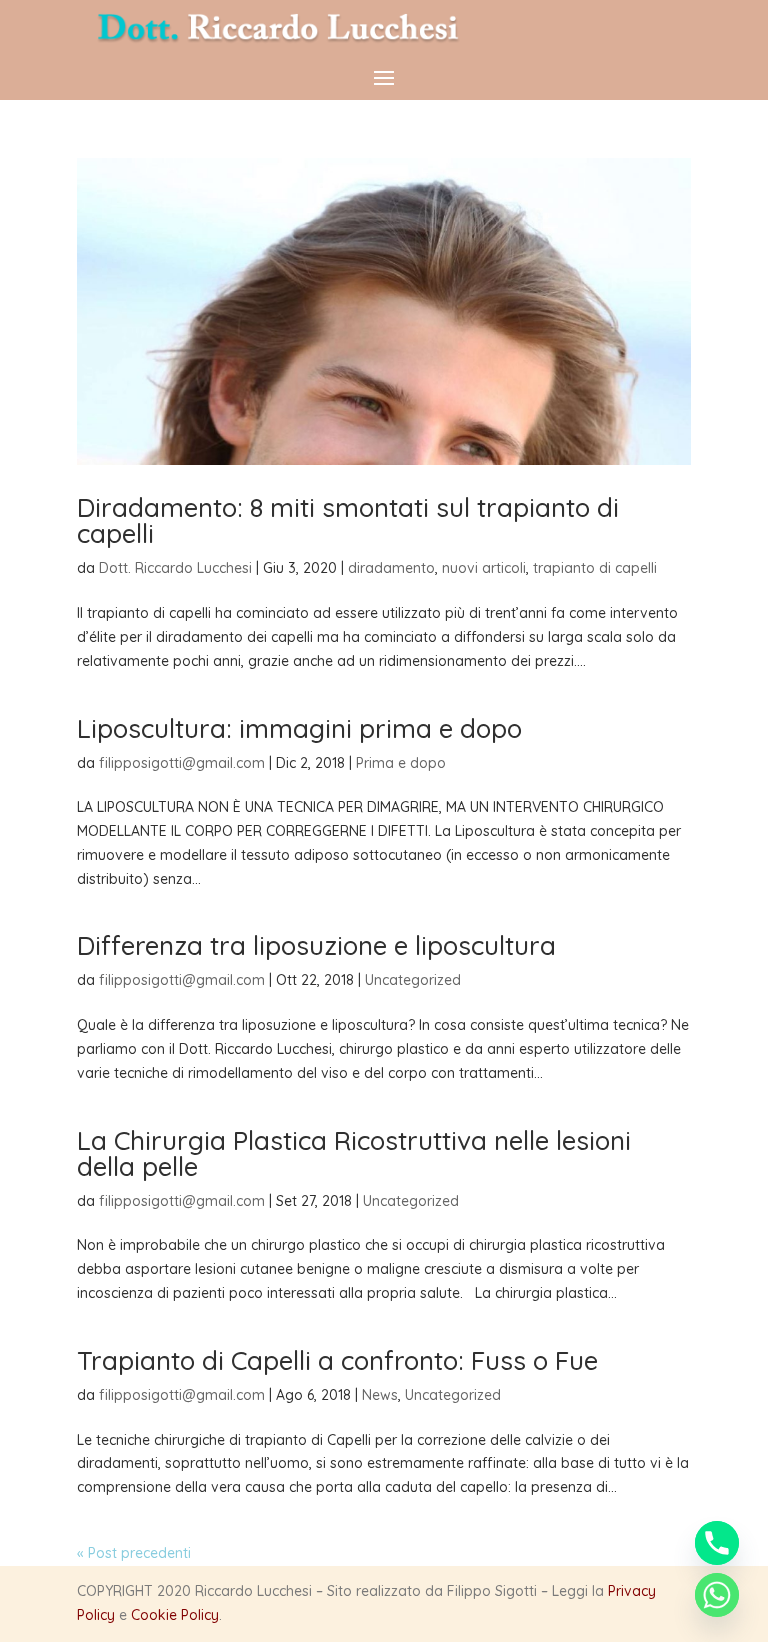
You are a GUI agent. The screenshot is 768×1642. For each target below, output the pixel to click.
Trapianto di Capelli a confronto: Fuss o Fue (337, 1360)
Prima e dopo (401, 763)
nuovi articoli (484, 568)
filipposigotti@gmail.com (182, 763)
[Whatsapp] (717, 1595)
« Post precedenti (134, 1553)
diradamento (391, 568)
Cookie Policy (175, 1615)
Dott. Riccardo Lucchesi (175, 568)
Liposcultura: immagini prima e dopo (299, 728)
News (380, 1395)
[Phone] (717, 1543)
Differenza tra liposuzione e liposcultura (316, 945)
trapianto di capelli (595, 568)
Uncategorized (413, 980)
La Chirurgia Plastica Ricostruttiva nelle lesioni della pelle (354, 1153)
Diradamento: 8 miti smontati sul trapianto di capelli (348, 520)
